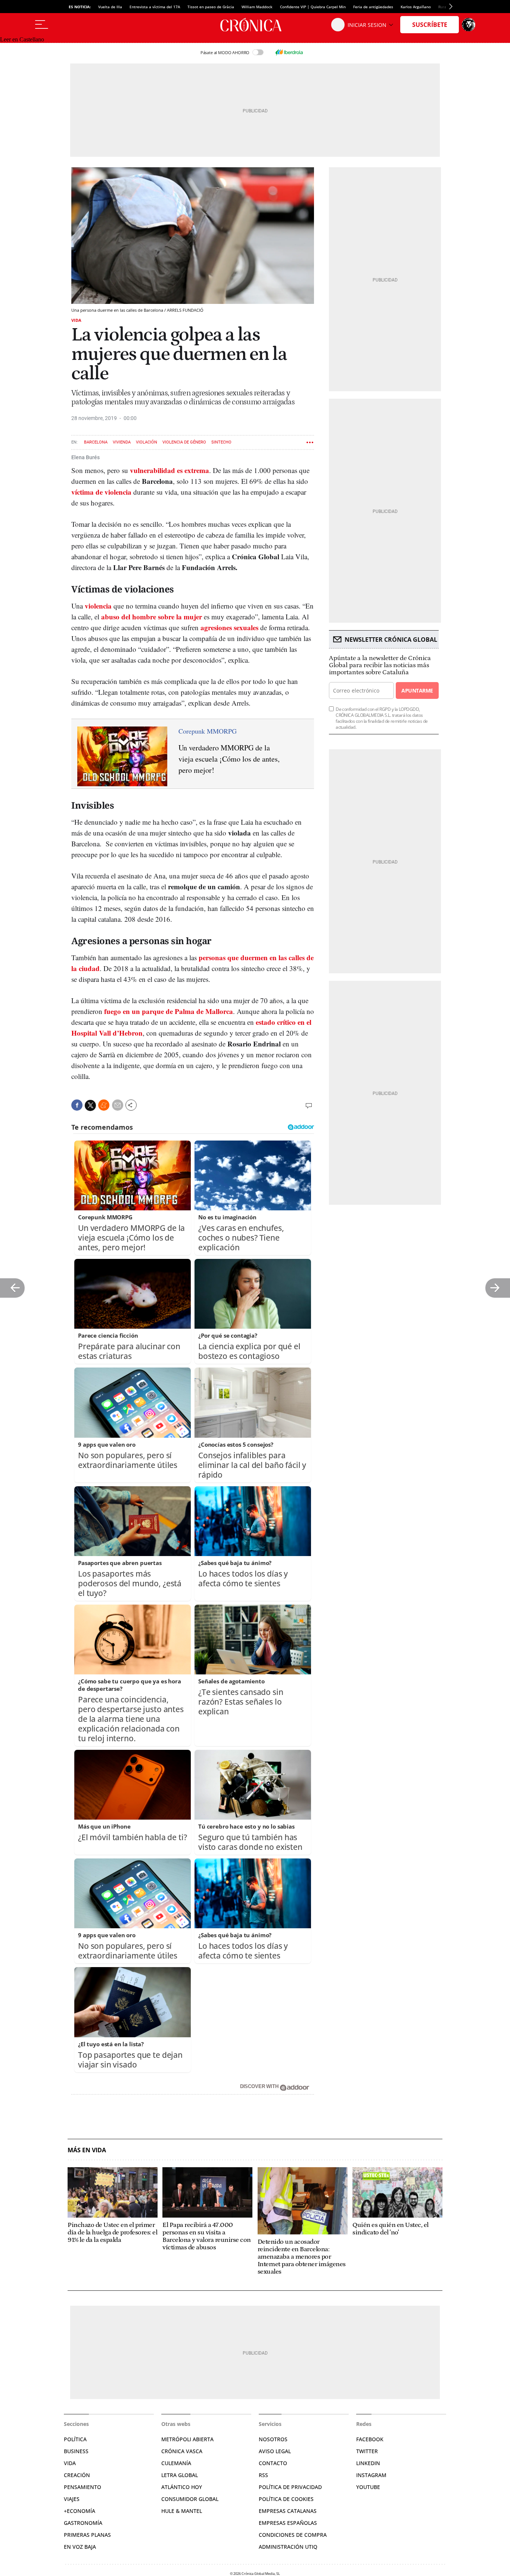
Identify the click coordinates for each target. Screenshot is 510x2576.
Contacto (273, 2463)
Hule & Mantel (182, 2511)
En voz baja (80, 2547)
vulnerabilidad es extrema (170, 470)
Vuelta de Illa (110, 7)
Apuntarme (417, 690)
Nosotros (273, 2439)
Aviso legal (275, 2451)
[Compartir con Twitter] (90, 1105)
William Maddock (257, 7)
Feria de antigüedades (373, 7)
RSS (263, 2475)
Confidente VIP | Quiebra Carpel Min (313, 7)
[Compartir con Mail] (118, 1105)
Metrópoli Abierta (187, 2439)
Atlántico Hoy (182, 2487)
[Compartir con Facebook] (77, 1105)
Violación (147, 442)
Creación (77, 2475)
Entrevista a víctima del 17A (155, 7)
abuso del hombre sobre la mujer (152, 617)
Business (76, 2451)
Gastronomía (83, 2523)
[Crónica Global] (255, 25)
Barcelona (96, 442)
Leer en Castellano (22, 39)
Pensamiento (83, 2487)
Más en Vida (87, 2150)
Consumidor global (190, 2499)
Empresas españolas (288, 2523)
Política (75, 2439)
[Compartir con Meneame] (104, 1105)
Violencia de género (184, 442)
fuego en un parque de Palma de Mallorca (169, 1011)
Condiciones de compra (293, 2535)
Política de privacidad (290, 2487)
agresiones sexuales (229, 627)
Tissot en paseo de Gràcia (211, 7)
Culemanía (176, 2463)
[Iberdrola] (289, 52)
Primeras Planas (87, 2535)
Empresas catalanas (288, 2511)
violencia (98, 606)
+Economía (80, 2511)
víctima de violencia (101, 492)
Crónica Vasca (182, 2451)
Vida (76, 320)
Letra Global (180, 2475)
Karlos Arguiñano (416, 7)
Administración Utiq (288, 2547)
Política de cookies (286, 2499)
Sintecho (221, 442)
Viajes (72, 2499)
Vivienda (122, 442)
